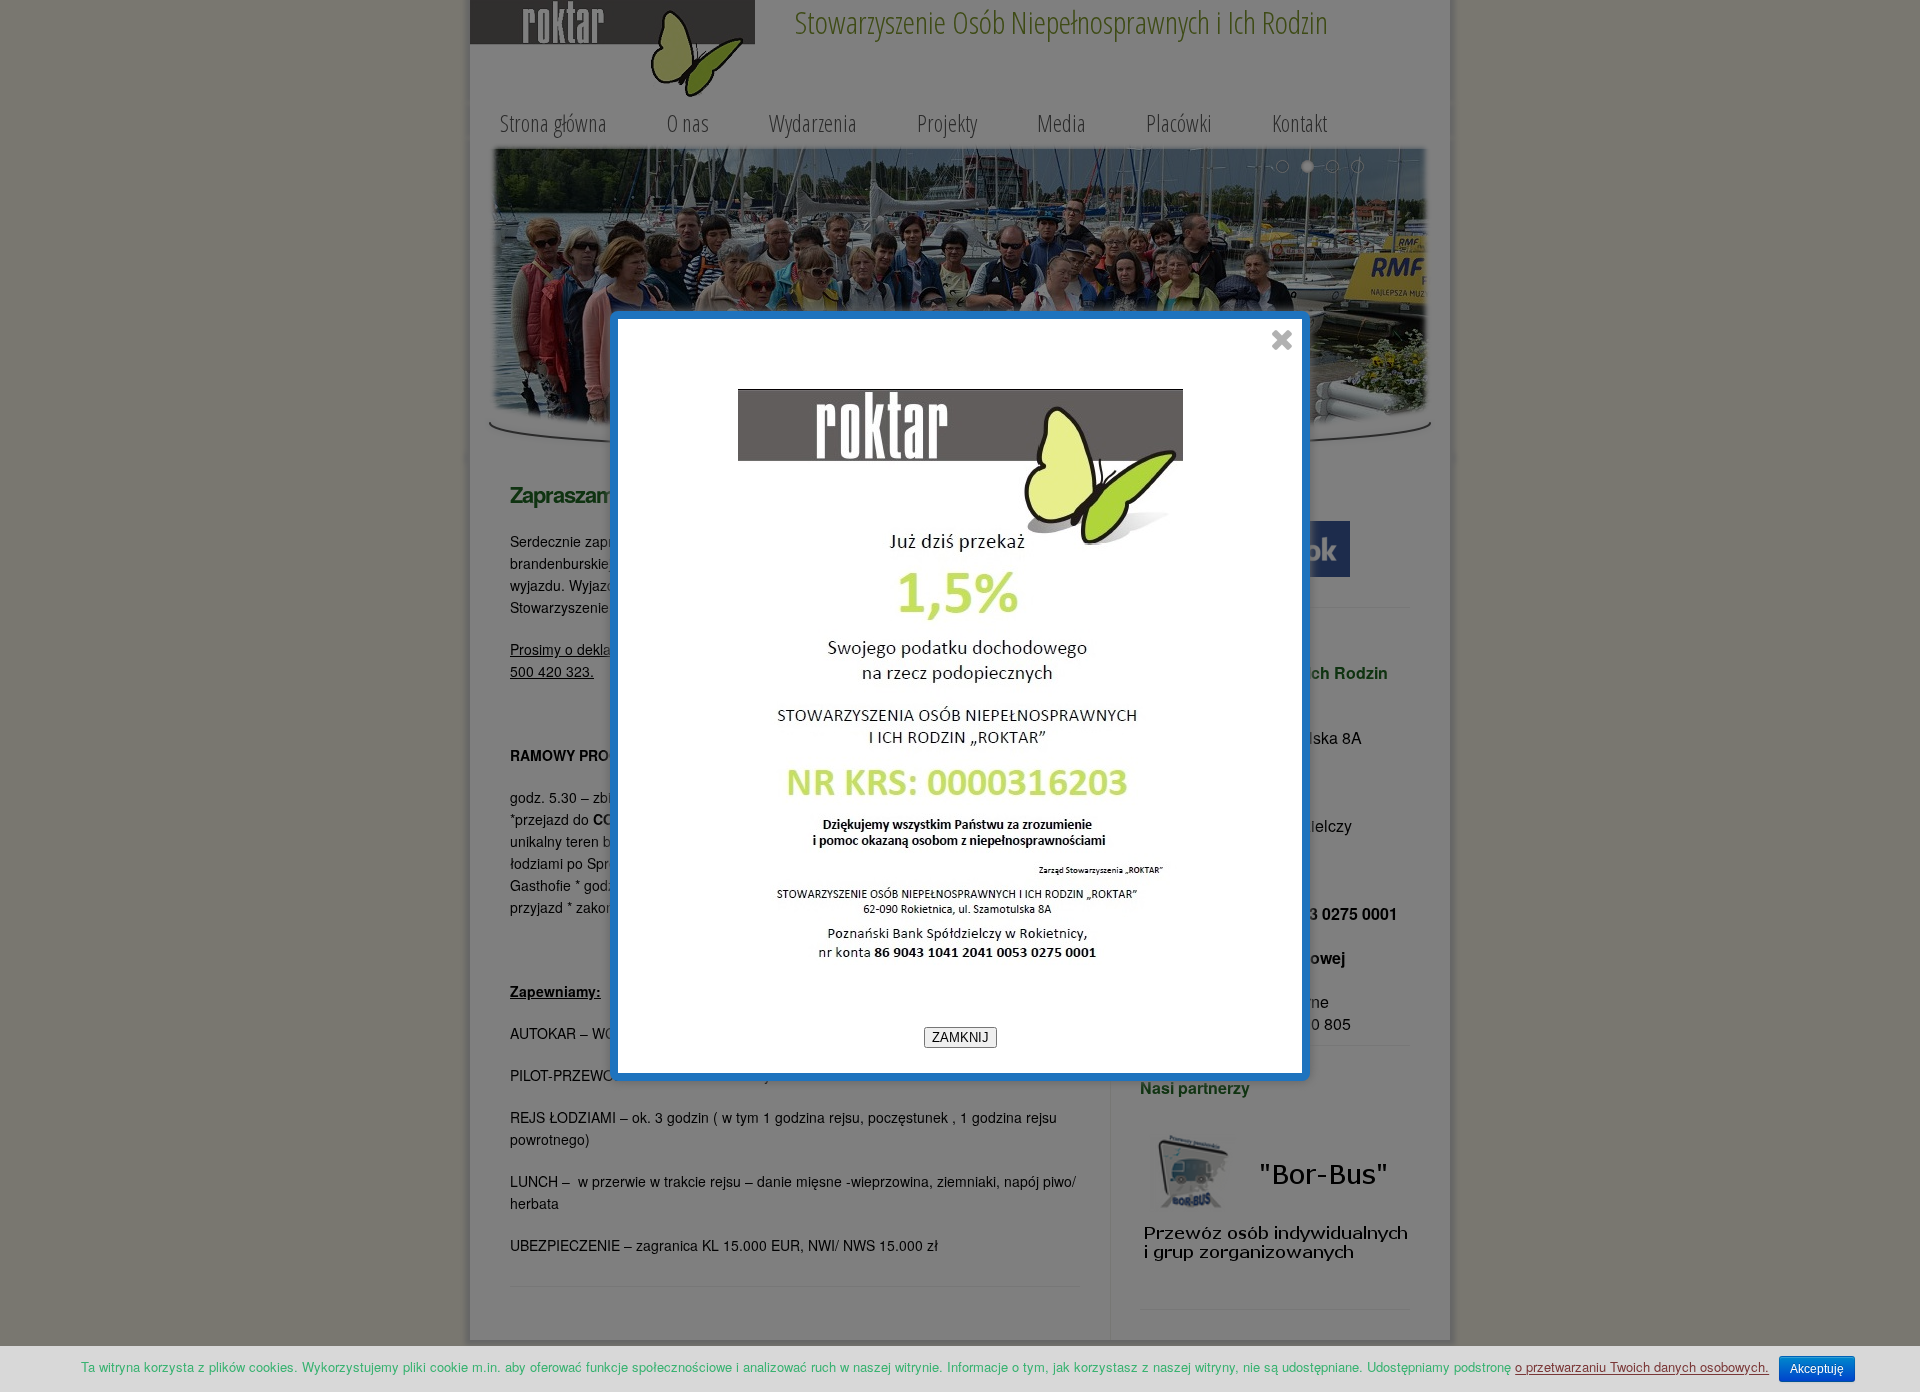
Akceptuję (1817, 1369)
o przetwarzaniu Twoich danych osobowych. (1642, 1366)
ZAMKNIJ (960, 1037)
